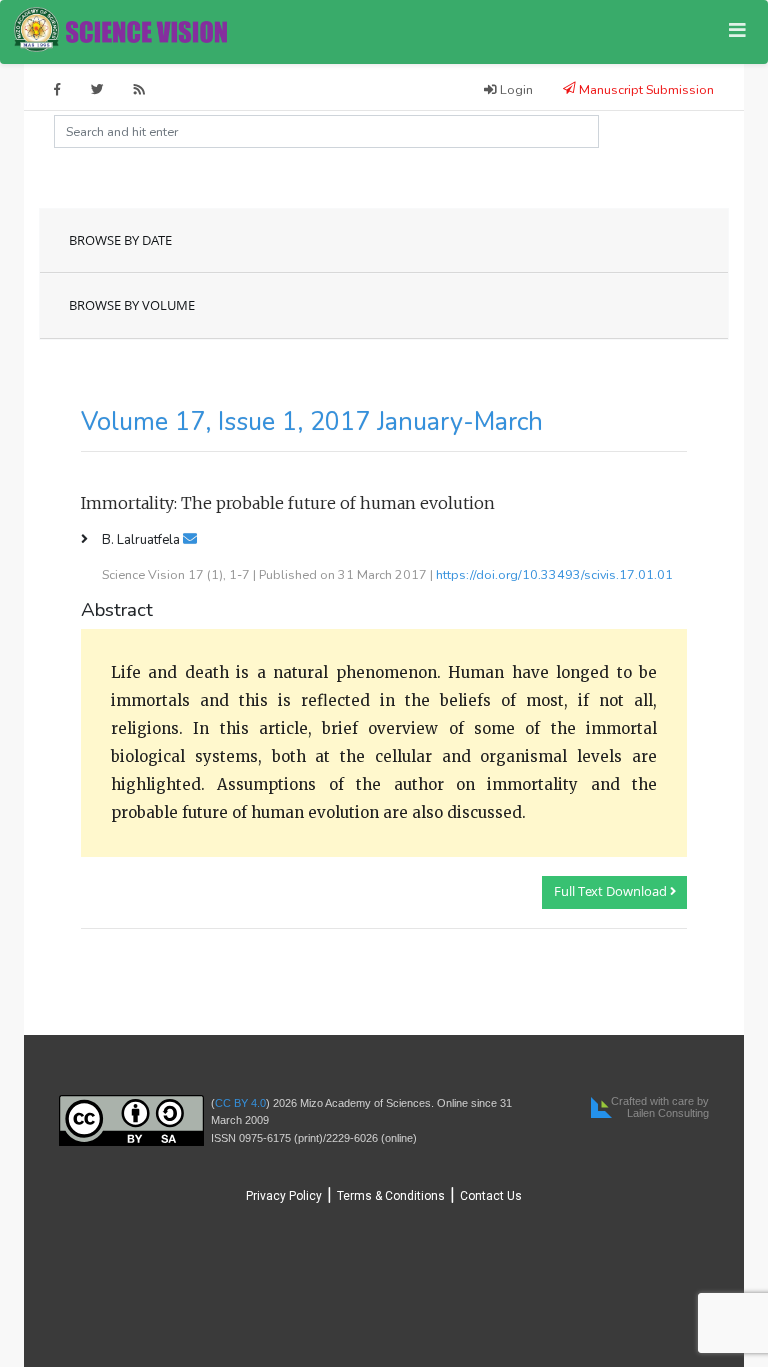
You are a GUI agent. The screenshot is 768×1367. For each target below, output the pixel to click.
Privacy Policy (284, 1196)
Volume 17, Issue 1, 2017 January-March (312, 422)
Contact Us (491, 1196)
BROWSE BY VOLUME (132, 305)
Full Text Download (612, 891)
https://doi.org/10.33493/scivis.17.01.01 (554, 574)
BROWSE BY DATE (120, 240)
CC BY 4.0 (240, 1103)
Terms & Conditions (391, 1196)
